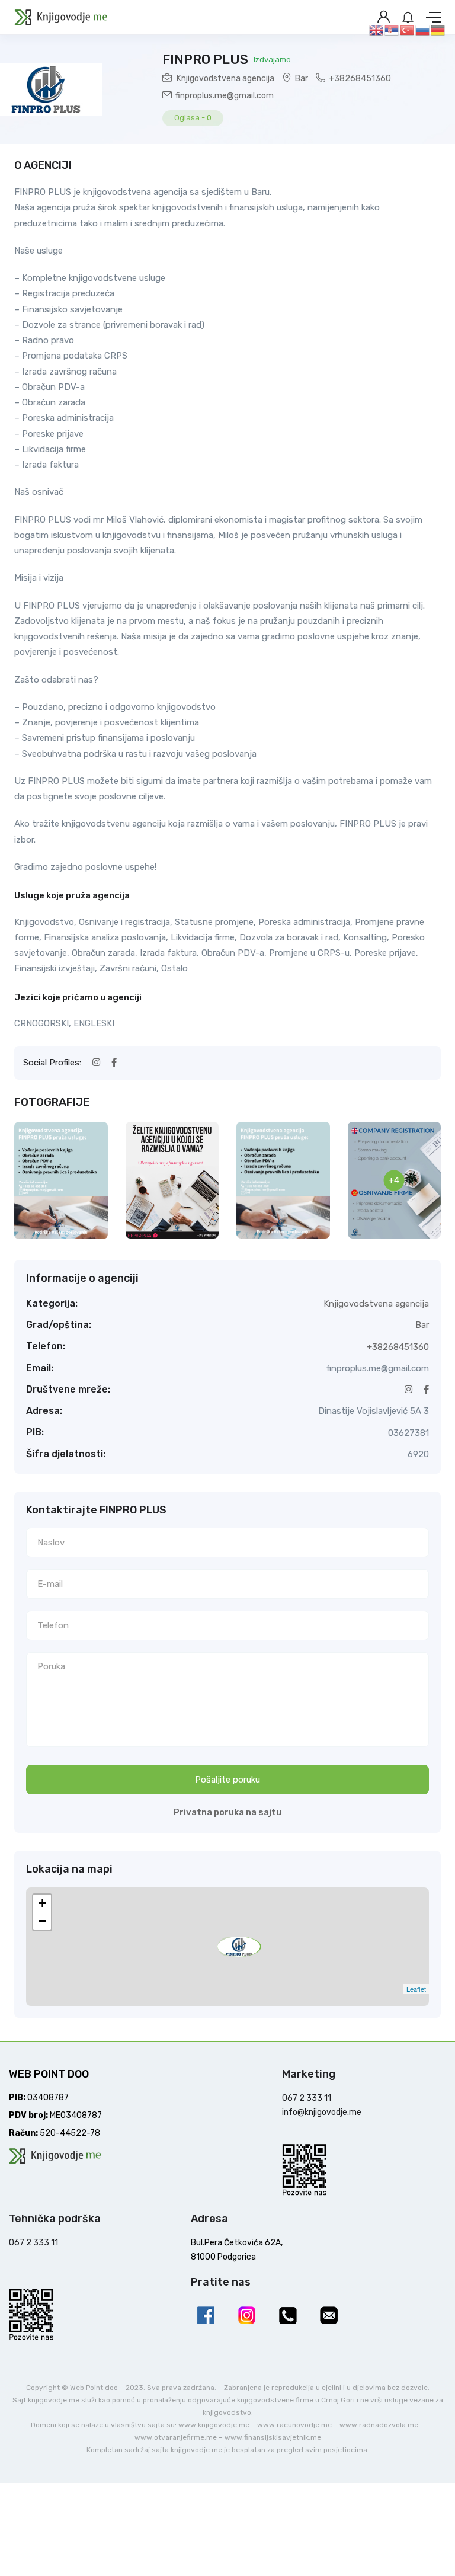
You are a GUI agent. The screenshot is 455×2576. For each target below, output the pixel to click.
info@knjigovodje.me (322, 2112)
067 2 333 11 (307, 2098)
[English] (377, 30)
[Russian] (423, 30)
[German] (438, 30)
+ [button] (42, 1903)
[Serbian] (392, 30)
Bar (302, 79)
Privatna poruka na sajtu (227, 1812)
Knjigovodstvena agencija (225, 79)
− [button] (42, 1921)
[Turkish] (408, 30)
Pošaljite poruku (227, 1780)
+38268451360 (360, 79)
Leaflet (416, 1989)
